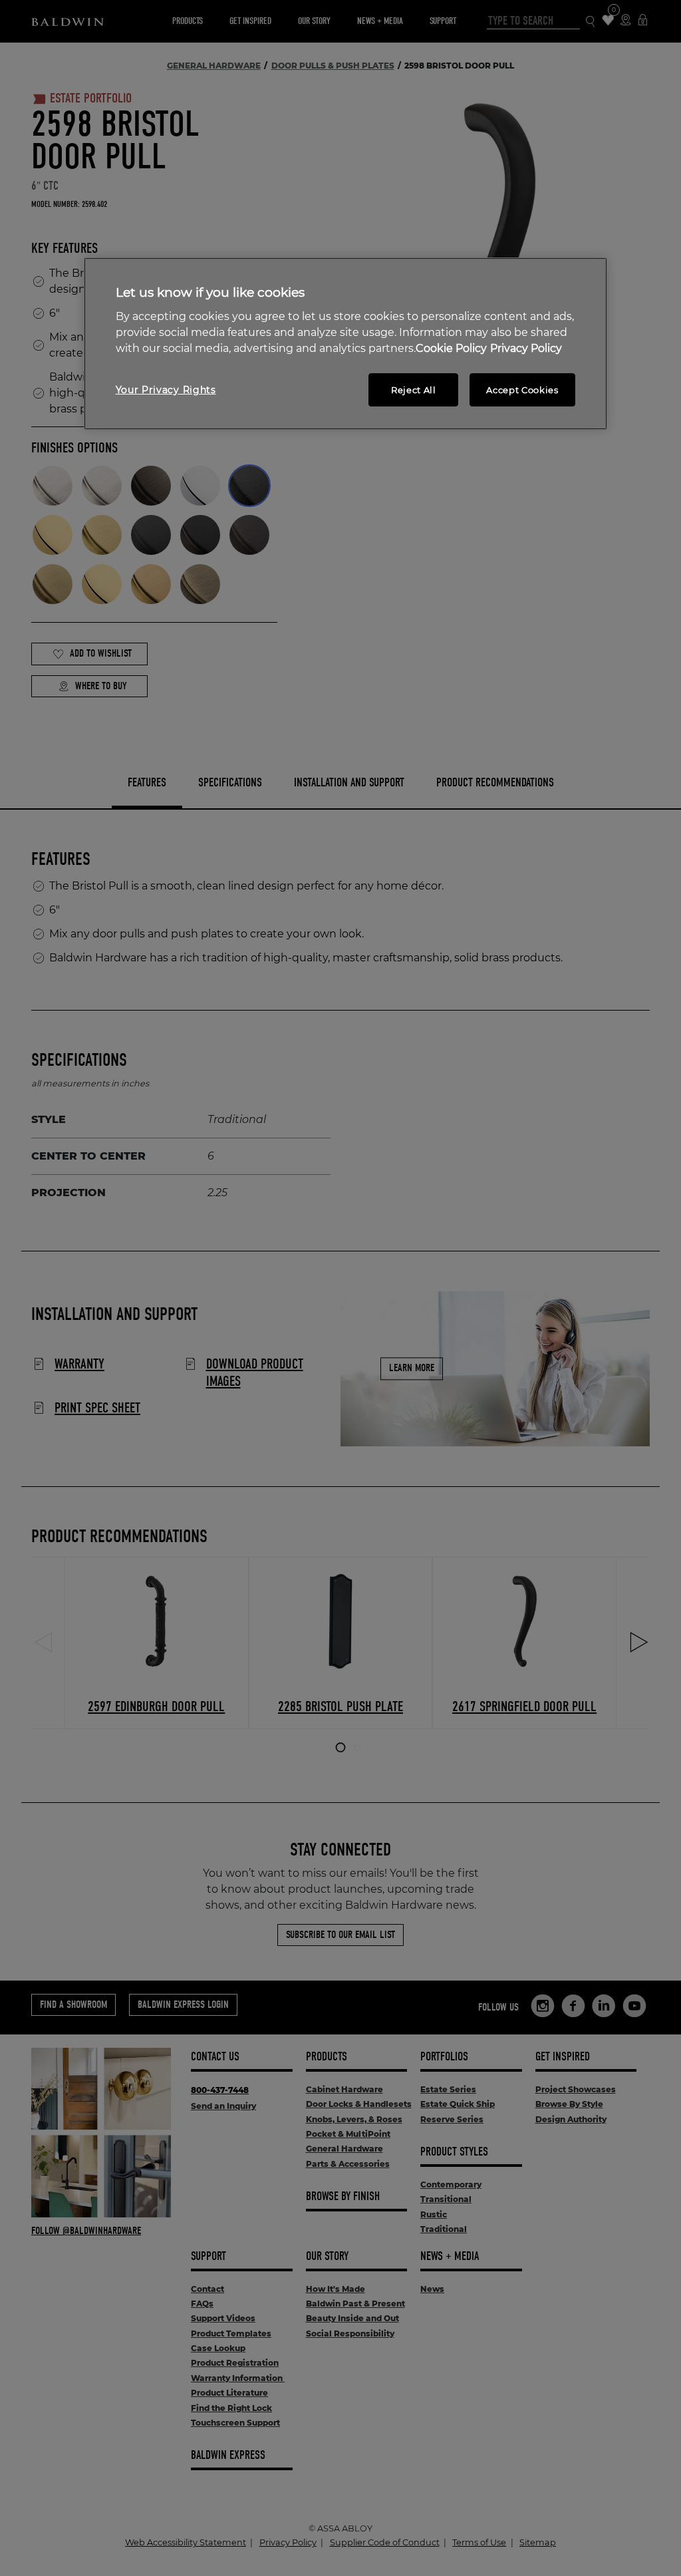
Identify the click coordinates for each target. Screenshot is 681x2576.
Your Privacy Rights (166, 390)
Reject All (414, 390)
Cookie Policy (451, 348)
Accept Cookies (522, 390)
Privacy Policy (526, 348)
